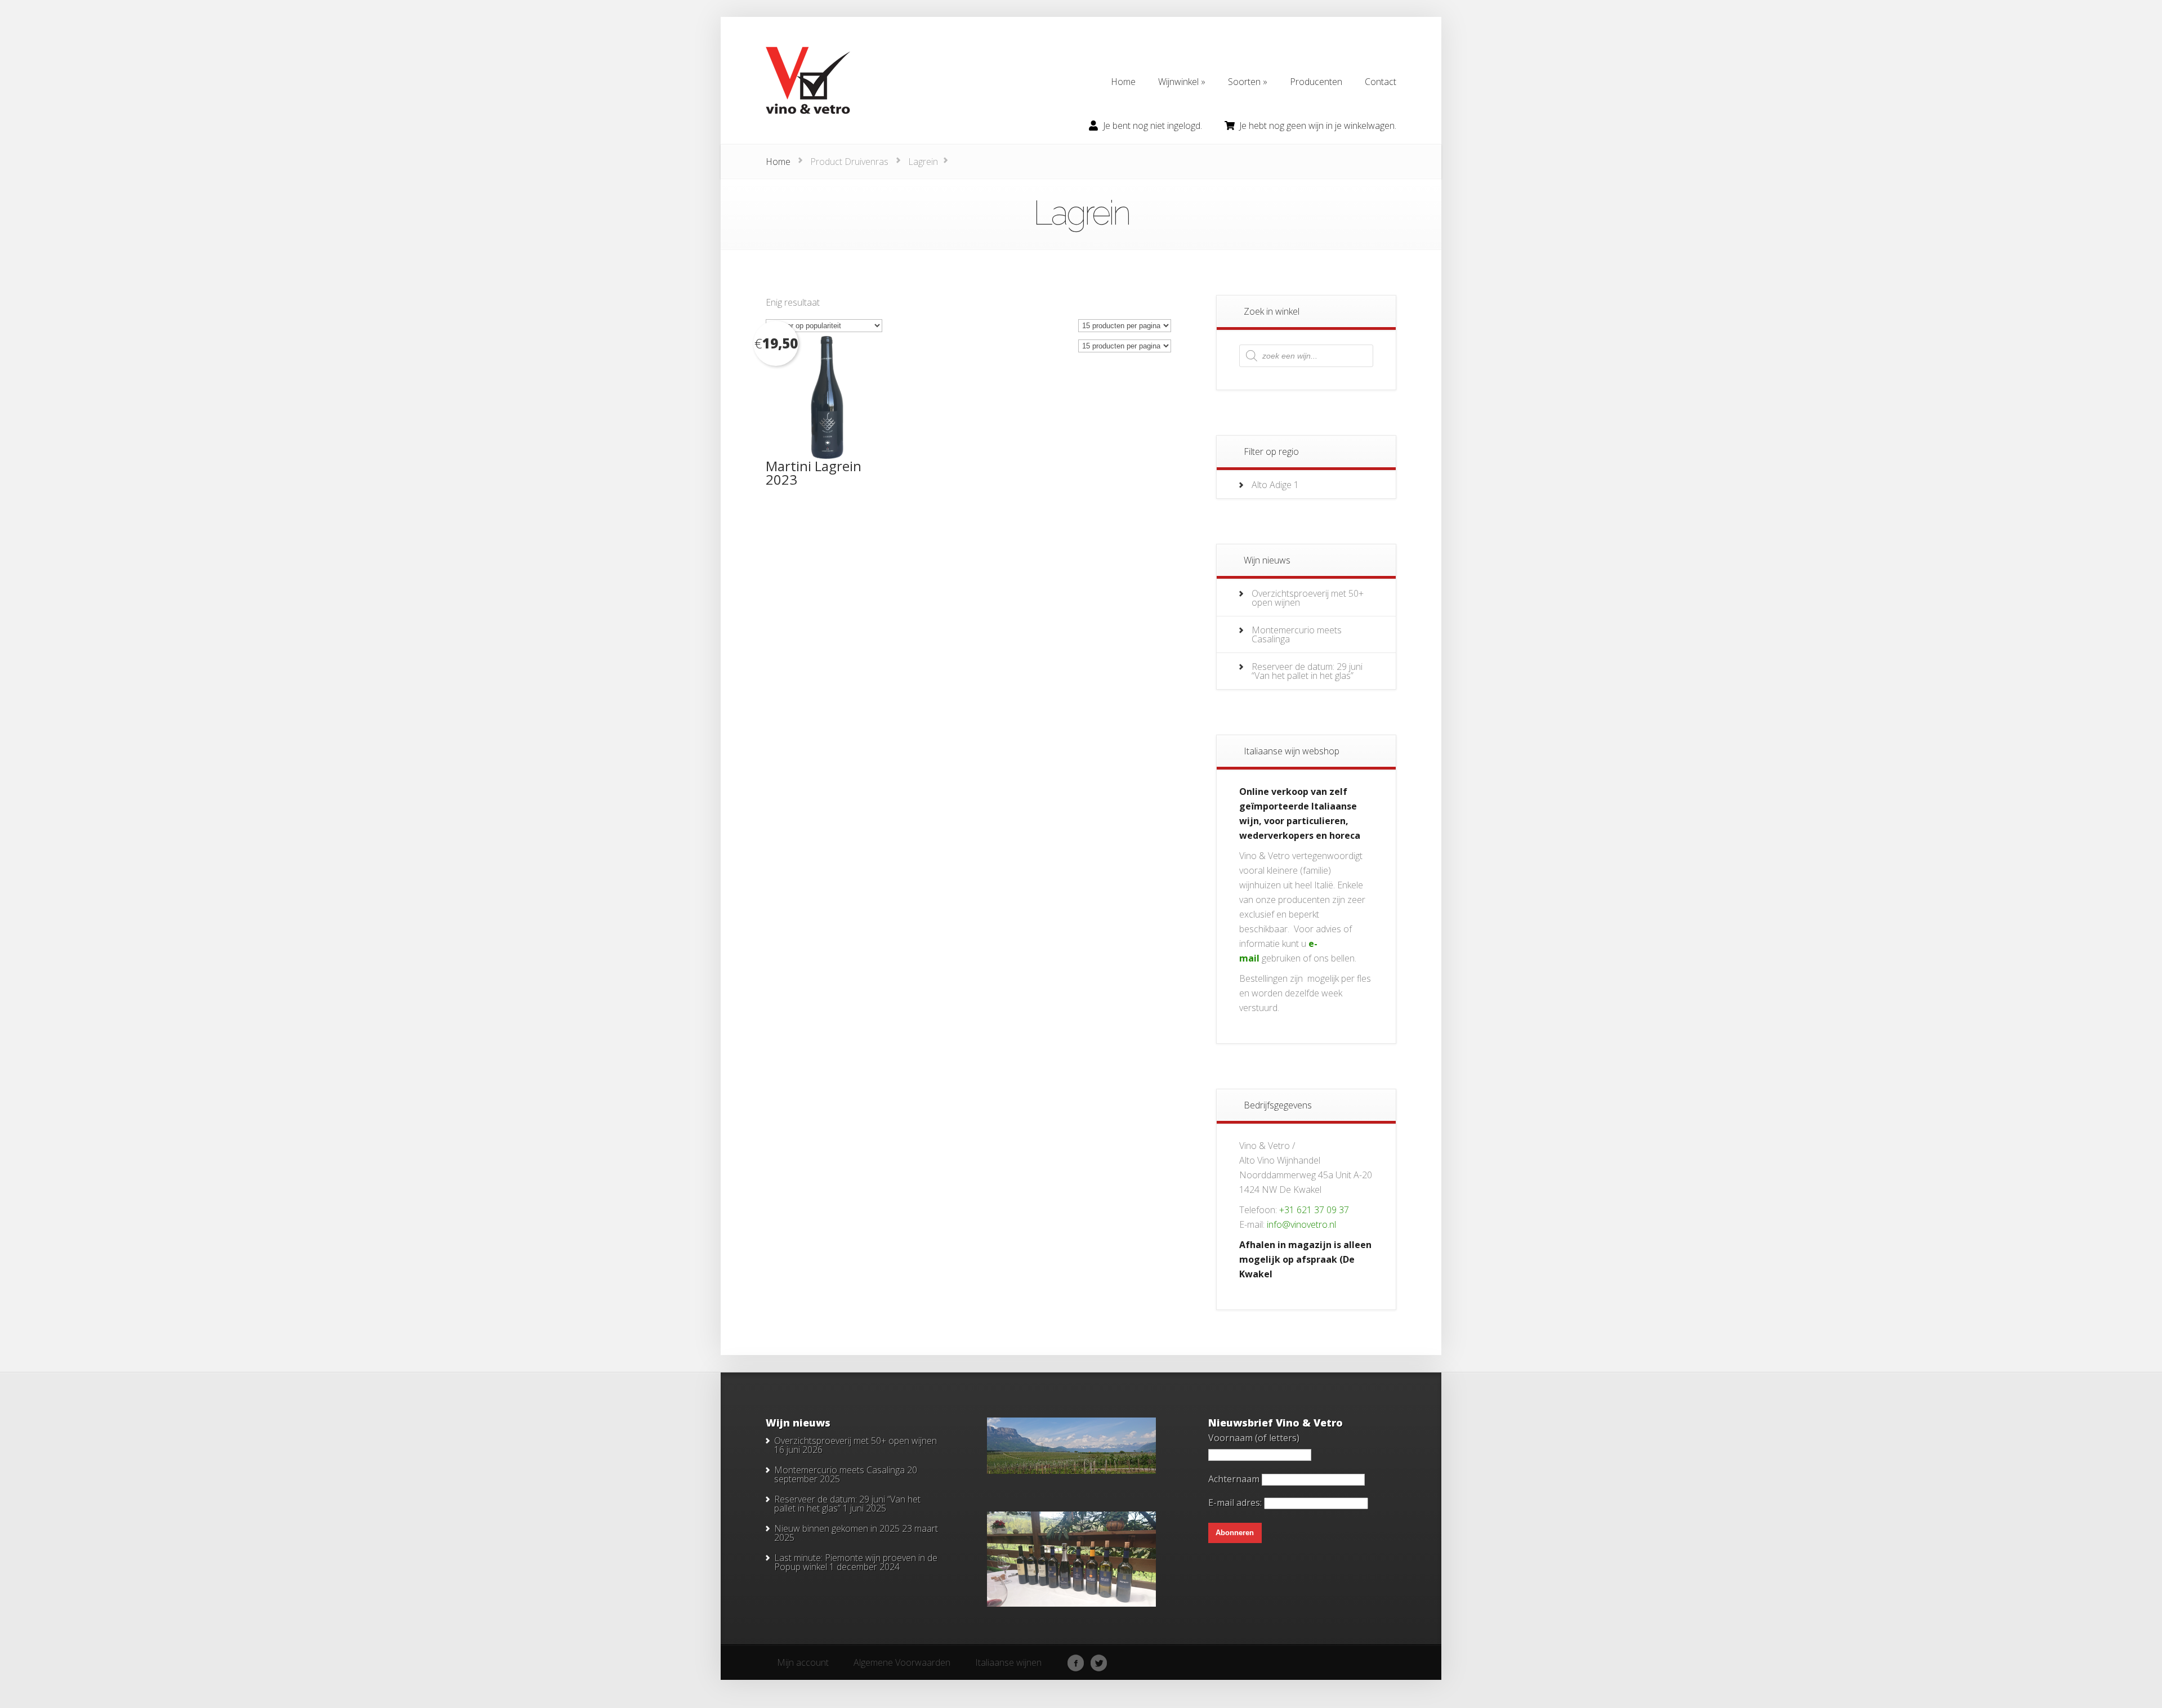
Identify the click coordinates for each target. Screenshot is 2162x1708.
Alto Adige (1272, 485)
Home (778, 162)
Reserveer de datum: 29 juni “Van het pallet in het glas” (1307, 671)
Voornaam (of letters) (1254, 1438)
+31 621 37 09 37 (1314, 1210)
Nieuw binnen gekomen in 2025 (837, 1528)
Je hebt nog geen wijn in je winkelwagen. (1318, 126)
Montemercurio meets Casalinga (1297, 634)
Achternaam (1234, 1479)
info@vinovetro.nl (1301, 1224)
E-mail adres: (1236, 1503)
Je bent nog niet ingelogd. (1153, 126)
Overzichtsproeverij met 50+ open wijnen (1308, 598)
